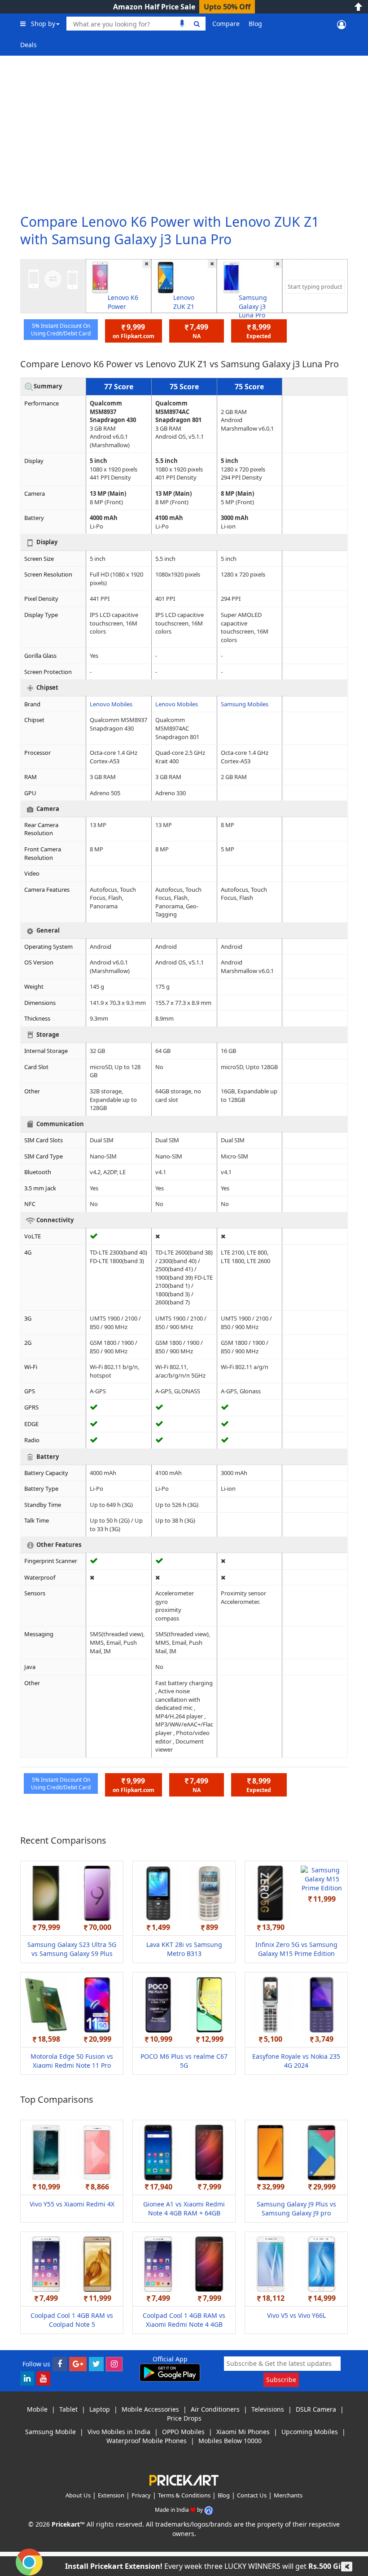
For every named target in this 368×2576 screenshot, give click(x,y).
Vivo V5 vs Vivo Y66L (296, 2315)
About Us (78, 2495)
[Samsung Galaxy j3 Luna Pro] (231, 277)
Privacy (141, 2495)
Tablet (68, 2409)
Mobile (37, 2409)
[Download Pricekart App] (170, 2372)
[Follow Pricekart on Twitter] (96, 2364)
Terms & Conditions (184, 2495)
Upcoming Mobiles (310, 2432)
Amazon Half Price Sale (154, 7)
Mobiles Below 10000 (230, 2441)
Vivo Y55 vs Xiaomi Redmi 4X (72, 2204)
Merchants (288, 2495)
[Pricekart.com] (184, 2479)
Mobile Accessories (150, 2409)
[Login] (342, 24)
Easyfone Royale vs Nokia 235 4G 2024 (296, 2061)
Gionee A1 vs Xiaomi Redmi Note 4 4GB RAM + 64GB (184, 2208)
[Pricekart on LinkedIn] (27, 2378)
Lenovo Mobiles (111, 704)
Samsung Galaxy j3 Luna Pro (253, 306)
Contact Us (252, 2495)
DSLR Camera (316, 2409)
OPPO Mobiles (183, 2432)
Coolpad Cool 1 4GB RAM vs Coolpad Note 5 (72, 2320)
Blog (255, 24)
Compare (226, 24)
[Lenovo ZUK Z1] (166, 277)
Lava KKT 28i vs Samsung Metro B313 (184, 1949)
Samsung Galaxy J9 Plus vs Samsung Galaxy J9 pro (296, 2208)
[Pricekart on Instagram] (114, 2364)
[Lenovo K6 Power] (100, 277)
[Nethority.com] (209, 2510)
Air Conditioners (215, 2409)
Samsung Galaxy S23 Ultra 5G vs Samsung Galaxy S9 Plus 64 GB (72, 1953)
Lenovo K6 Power (123, 302)
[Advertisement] (184, 130)
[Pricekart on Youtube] (43, 2378)
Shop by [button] (43, 24)
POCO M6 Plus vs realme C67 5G (184, 2061)
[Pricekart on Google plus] (78, 2364)
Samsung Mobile (50, 2432)
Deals (28, 45)
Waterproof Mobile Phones (147, 2441)
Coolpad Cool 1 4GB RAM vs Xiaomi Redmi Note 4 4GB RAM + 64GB (184, 2324)
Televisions (268, 2409)
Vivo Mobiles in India (119, 2432)
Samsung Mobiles (245, 704)
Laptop (100, 2409)
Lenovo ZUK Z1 (184, 302)
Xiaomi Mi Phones (243, 2432)
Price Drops (184, 2418)
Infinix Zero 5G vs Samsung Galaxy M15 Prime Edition (296, 1949)
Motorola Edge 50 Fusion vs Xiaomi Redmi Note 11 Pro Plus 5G (72, 2065)
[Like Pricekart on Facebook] (60, 2364)
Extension (111, 2495)
